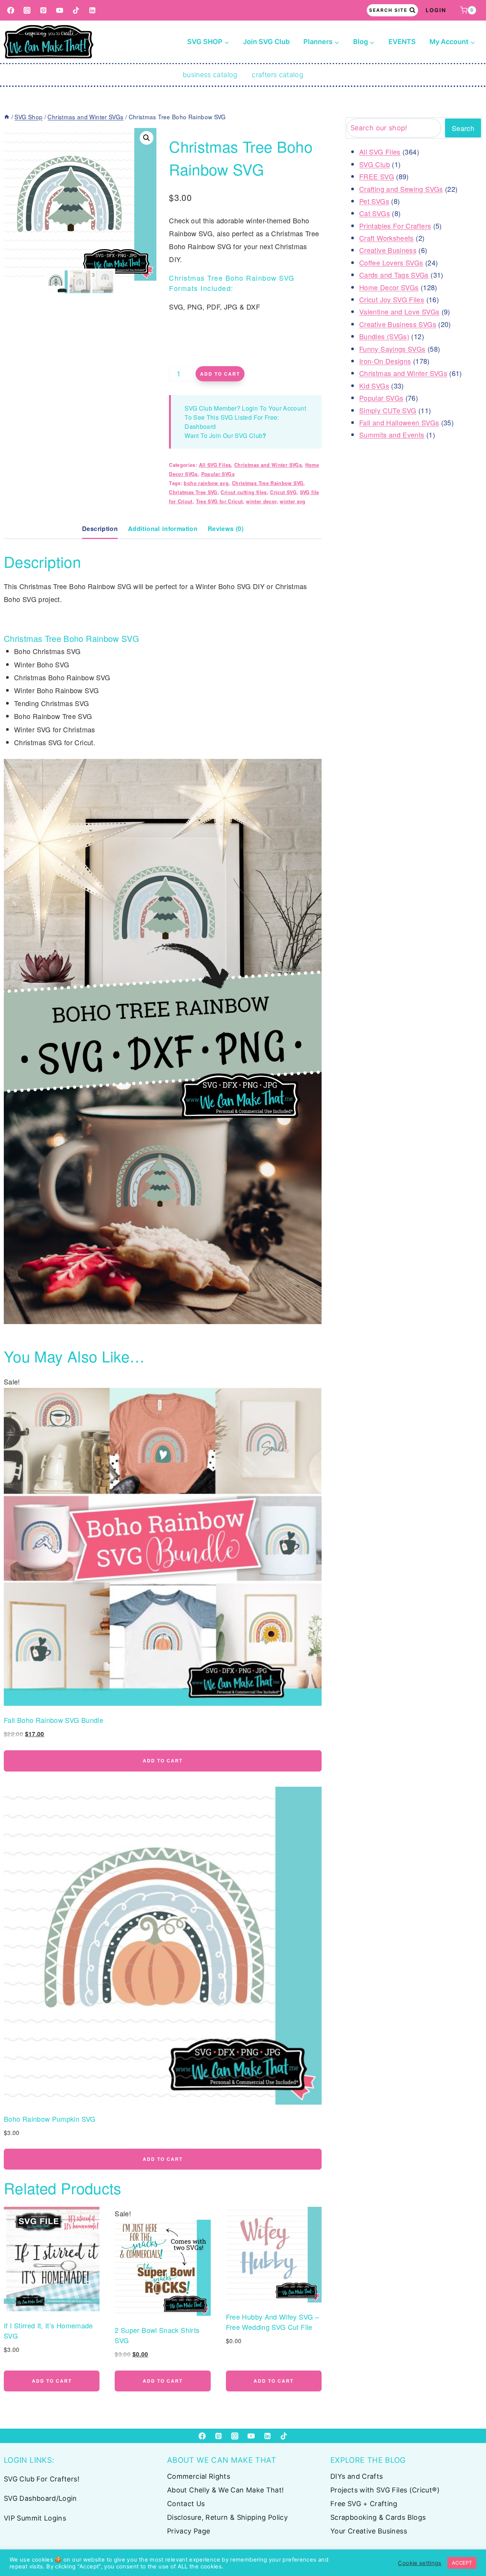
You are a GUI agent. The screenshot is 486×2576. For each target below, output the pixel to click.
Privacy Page (189, 2531)
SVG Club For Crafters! (42, 2479)
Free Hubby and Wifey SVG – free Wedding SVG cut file (272, 2322)
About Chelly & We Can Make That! (226, 2490)
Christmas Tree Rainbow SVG (268, 483)
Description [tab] (100, 529)
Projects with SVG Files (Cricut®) (385, 2490)
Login (436, 10)
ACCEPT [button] (462, 2563)
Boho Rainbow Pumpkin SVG (50, 2119)
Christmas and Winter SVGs (268, 465)
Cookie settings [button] (420, 2563)
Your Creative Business (369, 2531)
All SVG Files (215, 465)
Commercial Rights (199, 2476)
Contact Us (186, 2504)
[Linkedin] (92, 10)
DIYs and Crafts (357, 2476)
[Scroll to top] (468, 2546)
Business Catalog (210, 75)
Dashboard (200, 426)
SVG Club (249, 435)
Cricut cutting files (244, 492)
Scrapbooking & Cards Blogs (378, 2517)
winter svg (293, 501)
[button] (147, 138)
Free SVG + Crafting (364, 2504)
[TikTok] (76, 10)
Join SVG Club (266, 42)
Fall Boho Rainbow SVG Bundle (54, 1720)
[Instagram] (27, 10)
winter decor (261, 501)
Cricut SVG (283, 492)
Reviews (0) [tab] (226, 529)
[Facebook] (11, 10)
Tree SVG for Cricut (219, 501)
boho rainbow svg (206, 483)
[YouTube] (60, 10)
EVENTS (402, 42)
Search (463, 128)
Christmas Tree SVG (193, 492)
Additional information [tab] (163, 529)
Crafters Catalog (278, 75)
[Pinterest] (43, 10)
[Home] (7, 117)
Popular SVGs (218, 474)
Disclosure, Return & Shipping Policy (227, 2517)
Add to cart (220, 374)
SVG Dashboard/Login (40, 2498)
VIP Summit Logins (35, 2518)
